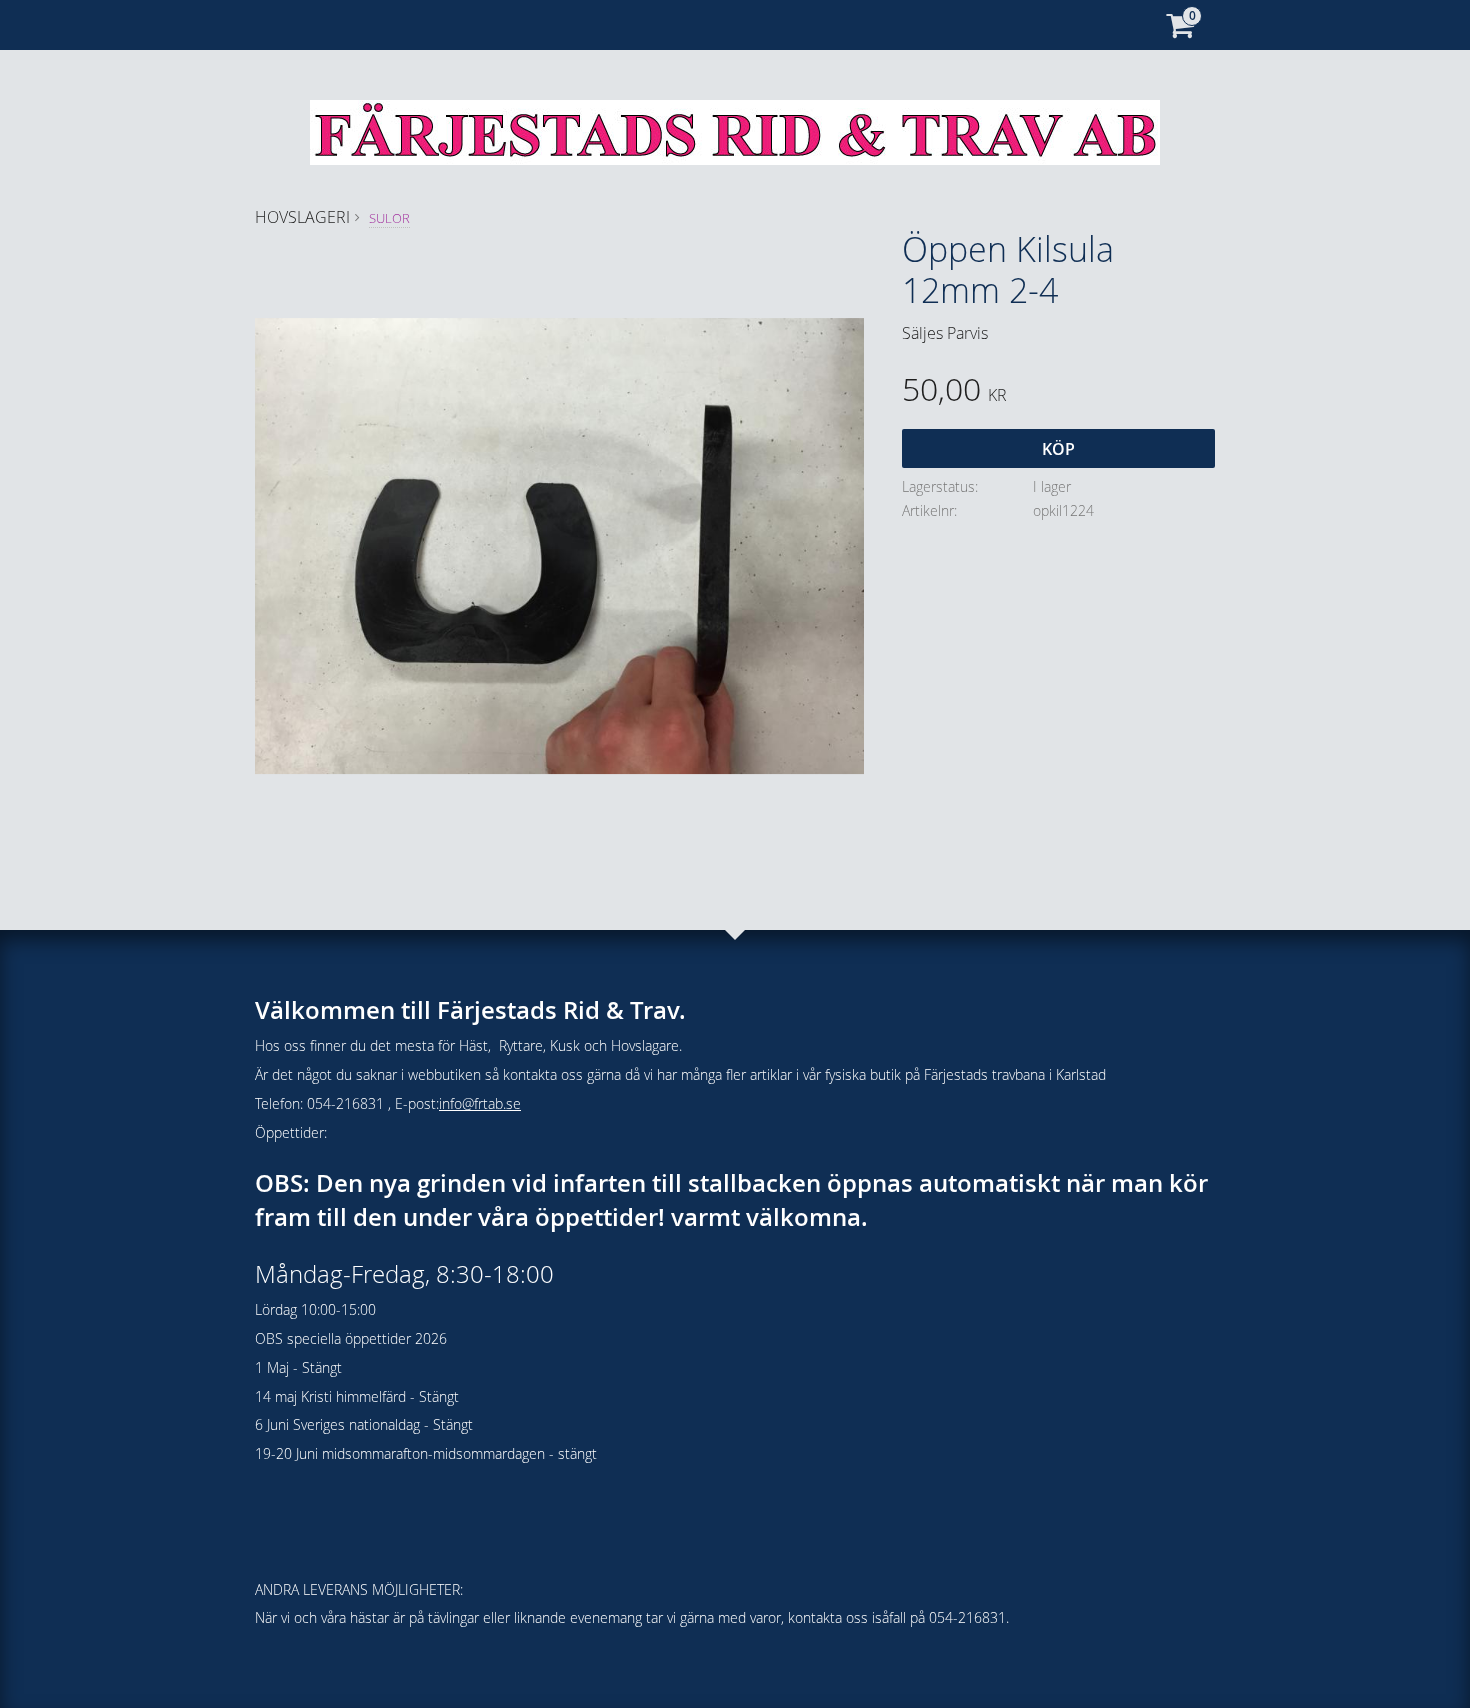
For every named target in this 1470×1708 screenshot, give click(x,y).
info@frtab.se (480, 1103)
